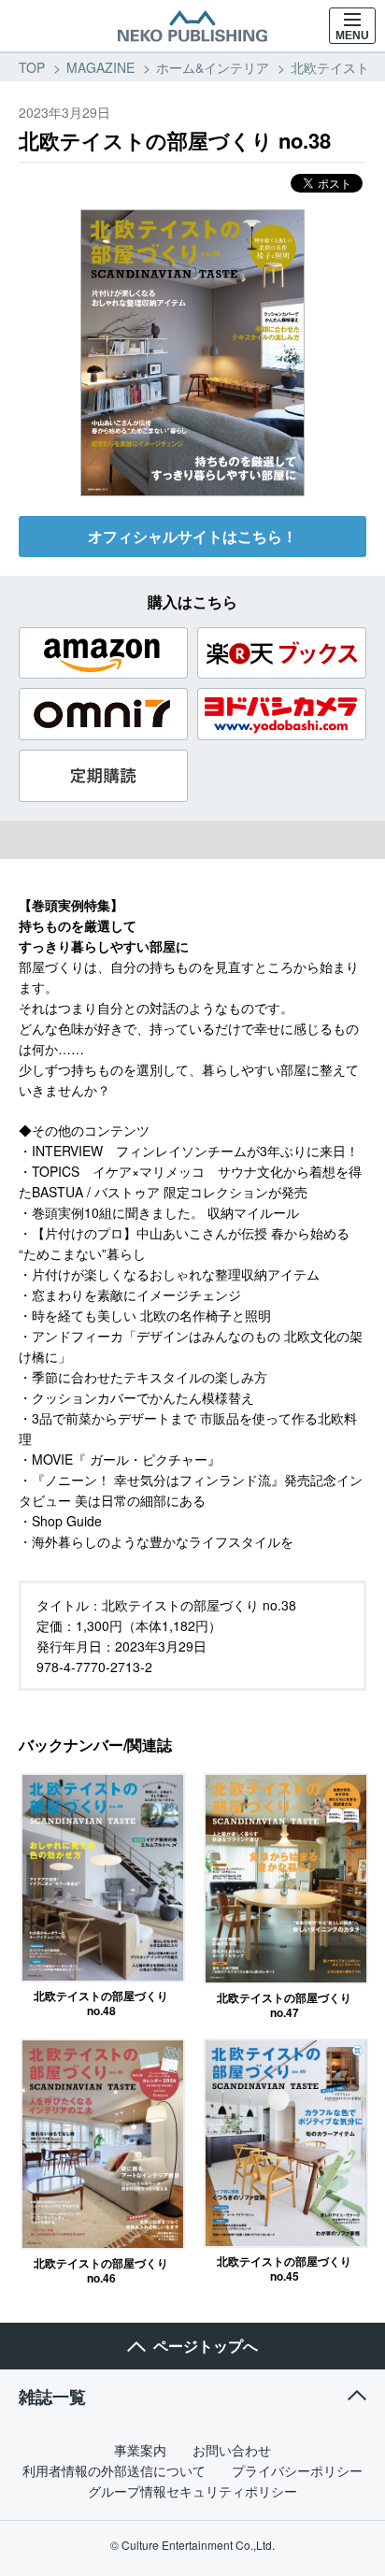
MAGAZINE (100, 67)
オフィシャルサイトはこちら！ (192, 536)
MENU (352, 36)
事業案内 (140, 2450)
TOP (32, 67)
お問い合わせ (232, 2450)
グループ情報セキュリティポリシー (192, 2491)
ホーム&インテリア (213, 67)
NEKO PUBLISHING (192, 26)
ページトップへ (206, 2346)
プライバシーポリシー (297, 2470)
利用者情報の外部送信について (114, 2470)
